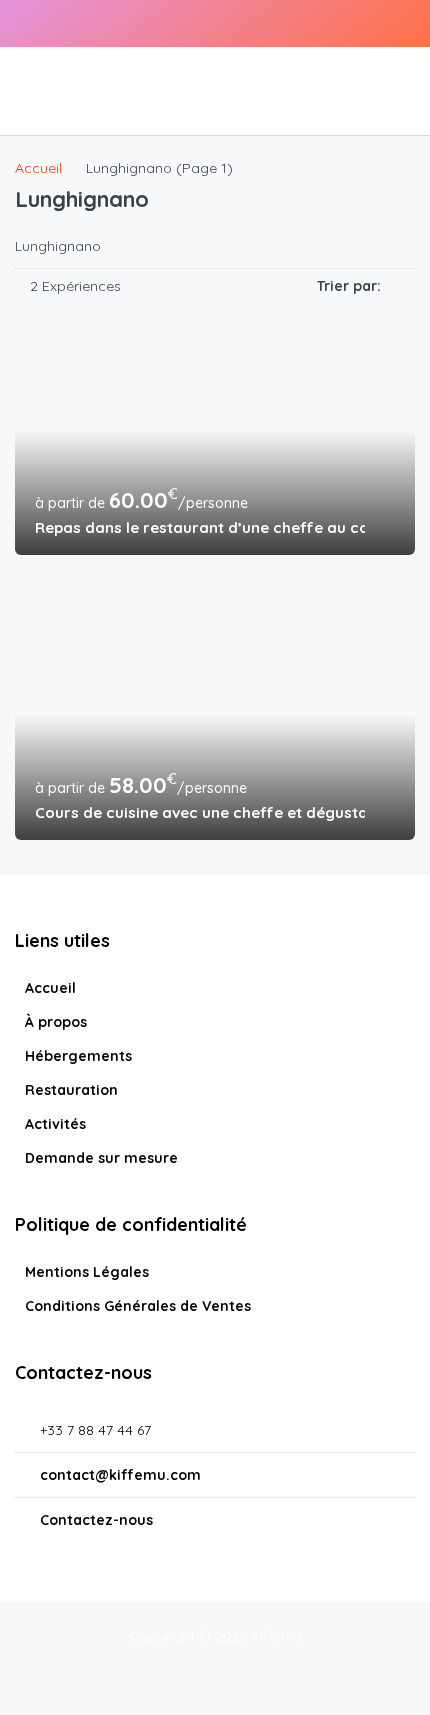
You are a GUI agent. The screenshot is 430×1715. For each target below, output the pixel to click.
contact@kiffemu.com (120, 1475)
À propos (56, 1022)
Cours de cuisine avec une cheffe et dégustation (200, 812)
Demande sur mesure (101, 1158)
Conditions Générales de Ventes (138, 1306)
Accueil (50, 988)
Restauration (71, 1090)
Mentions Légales (87, 1272)
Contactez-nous (96, 1520)
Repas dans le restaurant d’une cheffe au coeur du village (200, 527)
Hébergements (78, 1056)
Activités (55, 1124)
